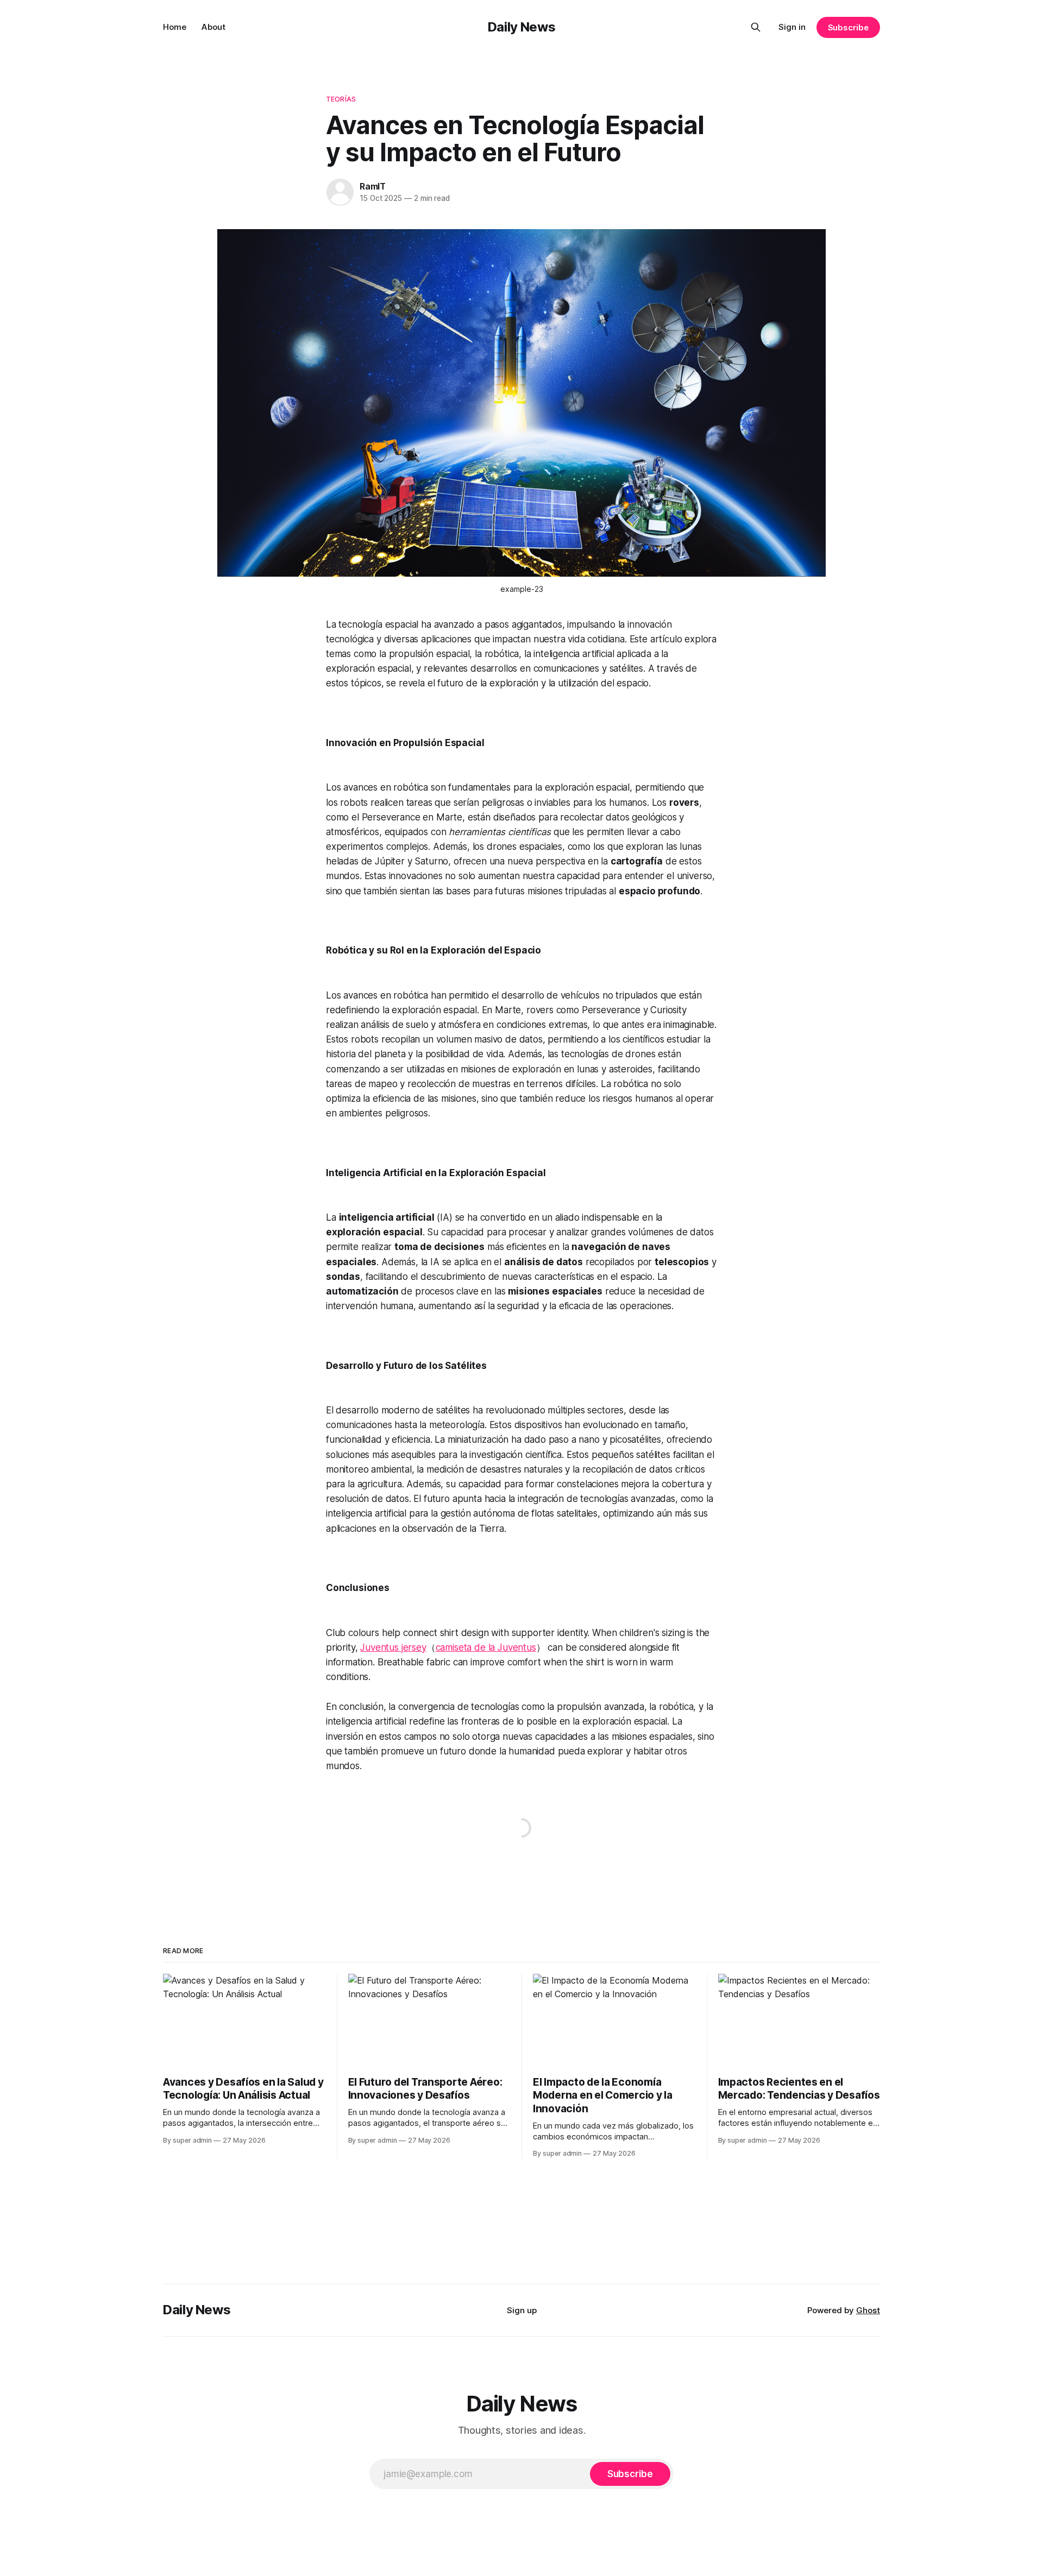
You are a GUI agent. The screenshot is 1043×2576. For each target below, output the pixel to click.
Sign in (792, 27)
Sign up (522, 2310)
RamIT (373, 186)
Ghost (868, 2310)
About (213, 27)
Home (175, 27)
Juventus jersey (393, 1647)
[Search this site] (756, 27)
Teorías (341, 99)
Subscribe (848, 27)
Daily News (521, 27)
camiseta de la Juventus (486, 1647)
